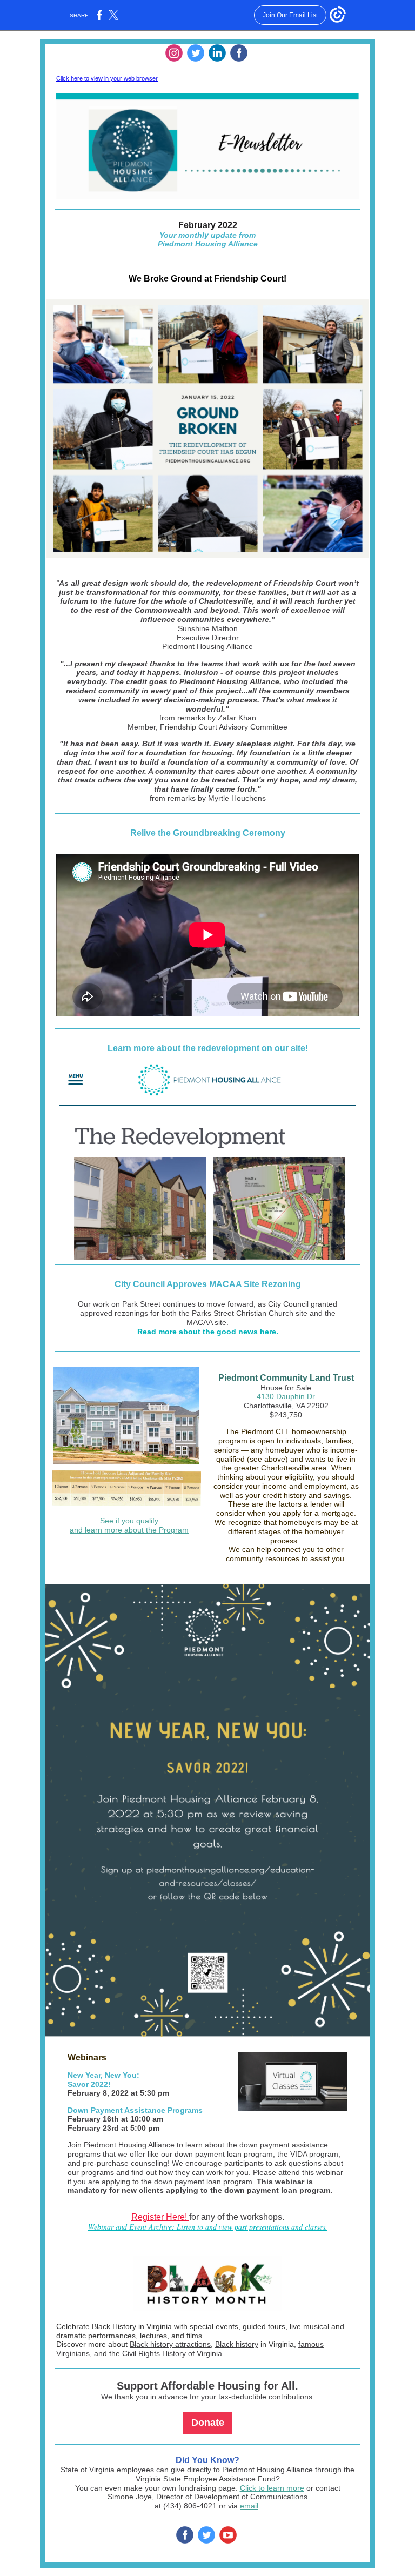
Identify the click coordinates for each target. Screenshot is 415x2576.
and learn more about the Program (129, 1530)
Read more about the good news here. (208, 1332)
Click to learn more (272, 2488)
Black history (237, 2344)
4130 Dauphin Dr (286, 1396)
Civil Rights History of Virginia (172, 2353)
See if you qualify (129, 1521)
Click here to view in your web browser (107, 78)
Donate (208, 2423)
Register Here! (160, 2217)
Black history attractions (170, 2344)
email (249, 2506)
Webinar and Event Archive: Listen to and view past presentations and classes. (208, 2227)
